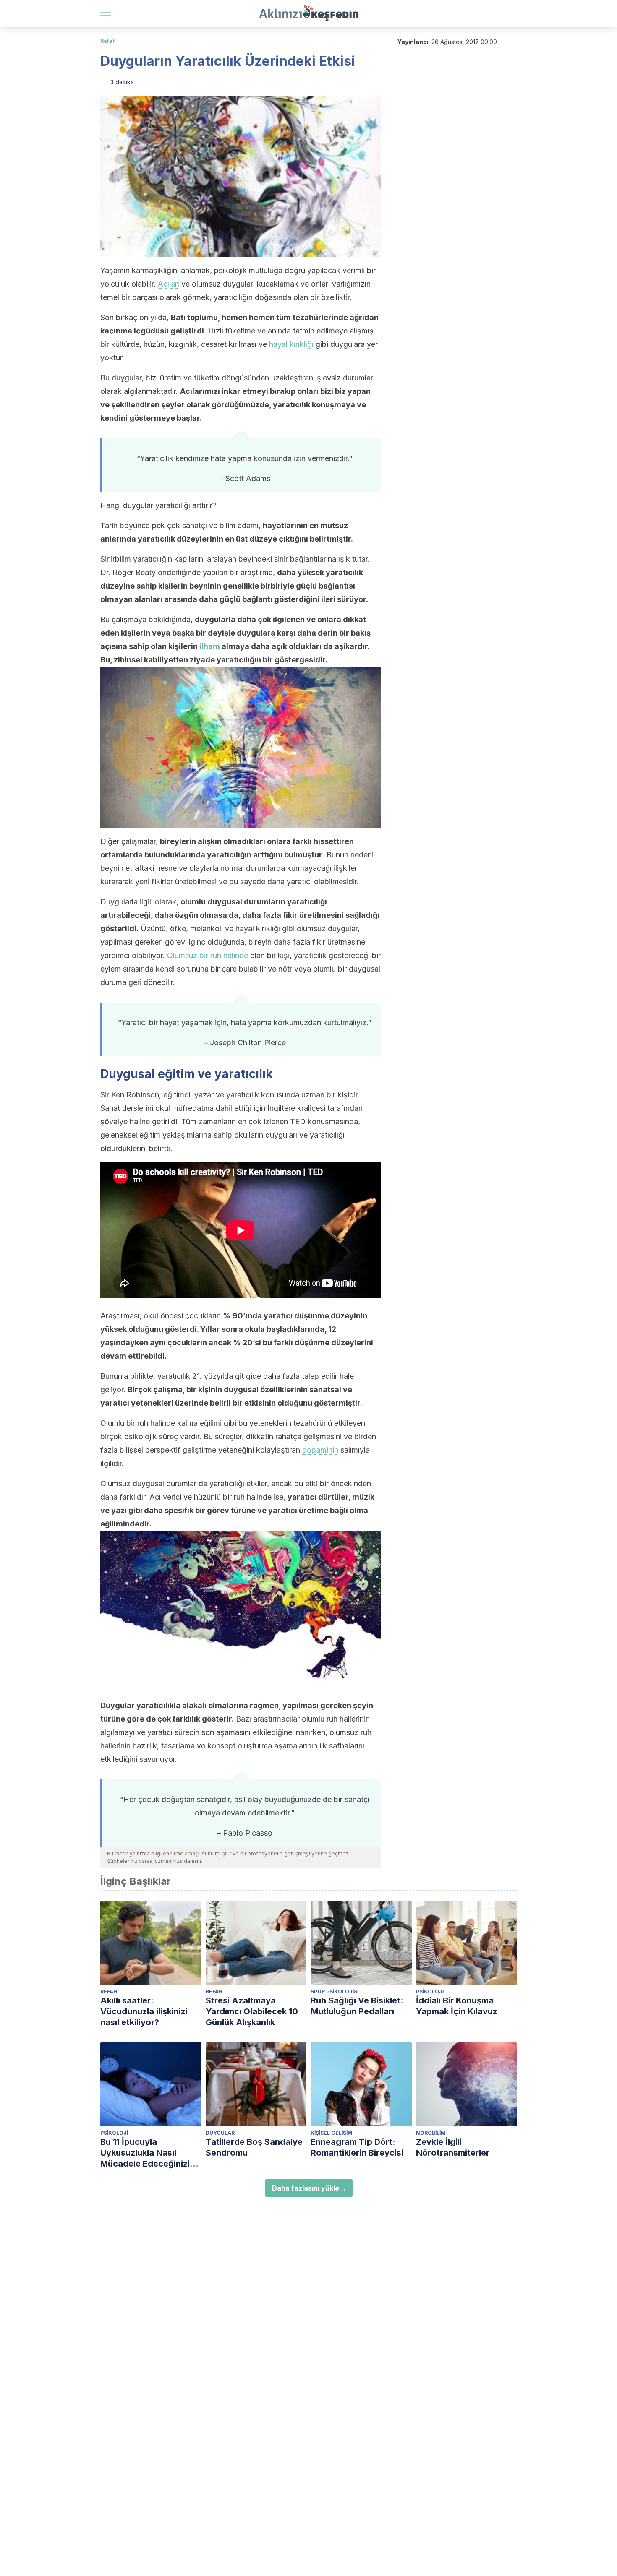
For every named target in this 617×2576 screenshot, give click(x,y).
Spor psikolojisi (335, 1991)
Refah (108, 41)
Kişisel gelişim (332, 2133)
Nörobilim (431, 2133)
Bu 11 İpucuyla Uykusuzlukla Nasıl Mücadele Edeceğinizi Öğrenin (145, 2153)
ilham (210, 646)
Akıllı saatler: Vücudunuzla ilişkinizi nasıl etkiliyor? (144, 2011)
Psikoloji (430, 1991)
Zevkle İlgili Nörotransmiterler (453, 2147)
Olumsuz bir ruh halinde (208, 955)
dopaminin (320, 1450)
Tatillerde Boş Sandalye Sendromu (254, 2147)
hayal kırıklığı (291, 344)
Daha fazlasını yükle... (309, 2188)
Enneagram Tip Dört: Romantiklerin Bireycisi (357, 2147)
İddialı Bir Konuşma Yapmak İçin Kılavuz (457, 2006)
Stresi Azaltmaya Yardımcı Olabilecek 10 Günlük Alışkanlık (252, 2011)
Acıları (169, 284)
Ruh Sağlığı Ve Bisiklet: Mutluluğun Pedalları (357, 2006)
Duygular (220, 2133)
